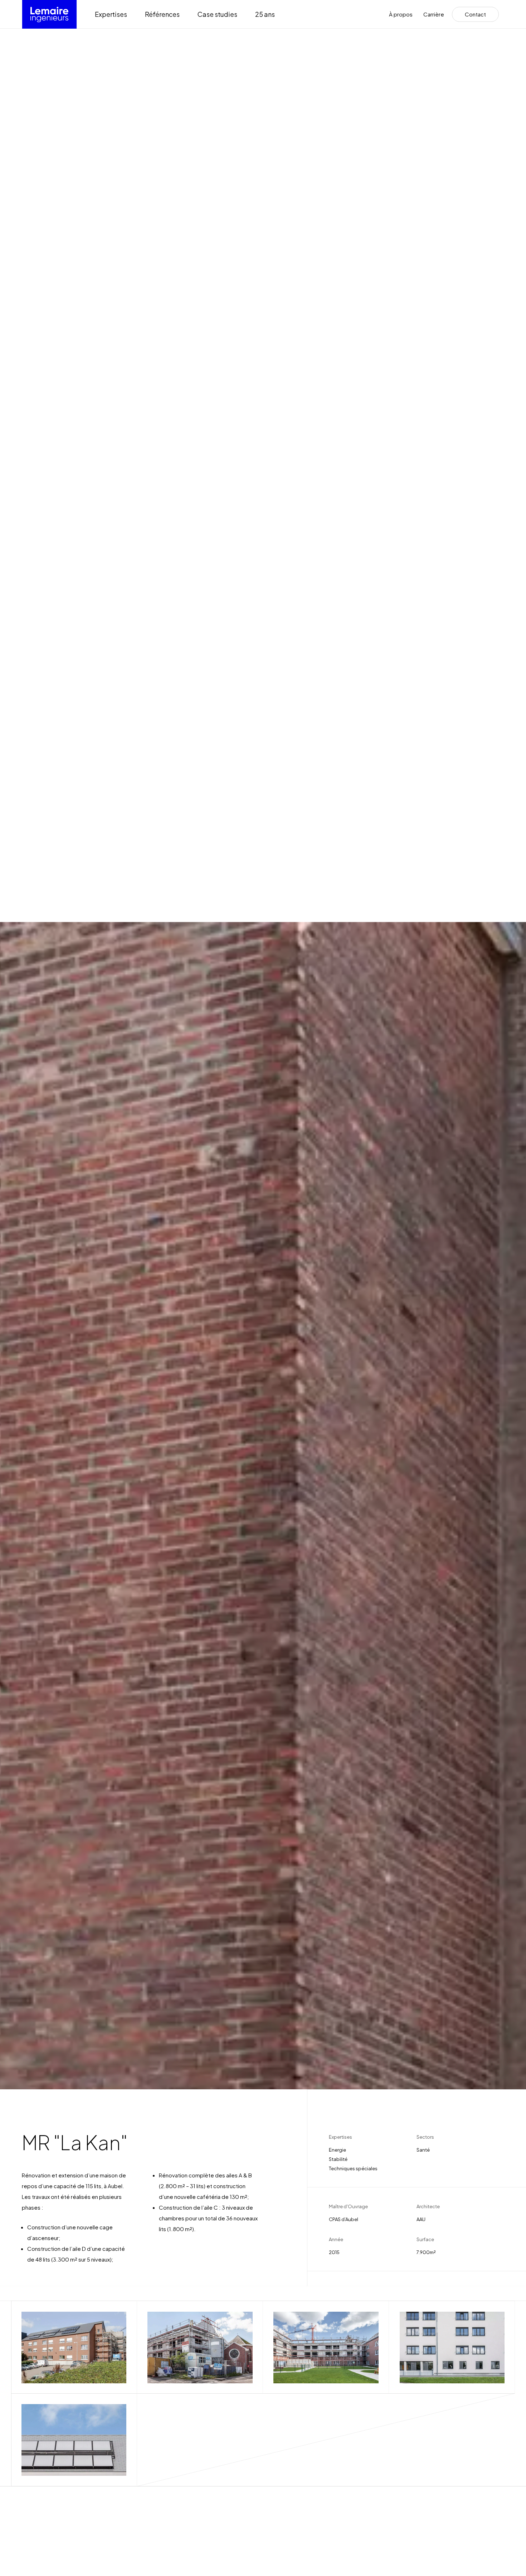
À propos (401, 15)
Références (162, 14)
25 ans (265, 14)
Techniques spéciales (353, 2168)
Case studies (217, 14)
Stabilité (338, 2159)
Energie (337, 2150)
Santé (423, 2150)
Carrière (434, 15)
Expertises (111, 14)
